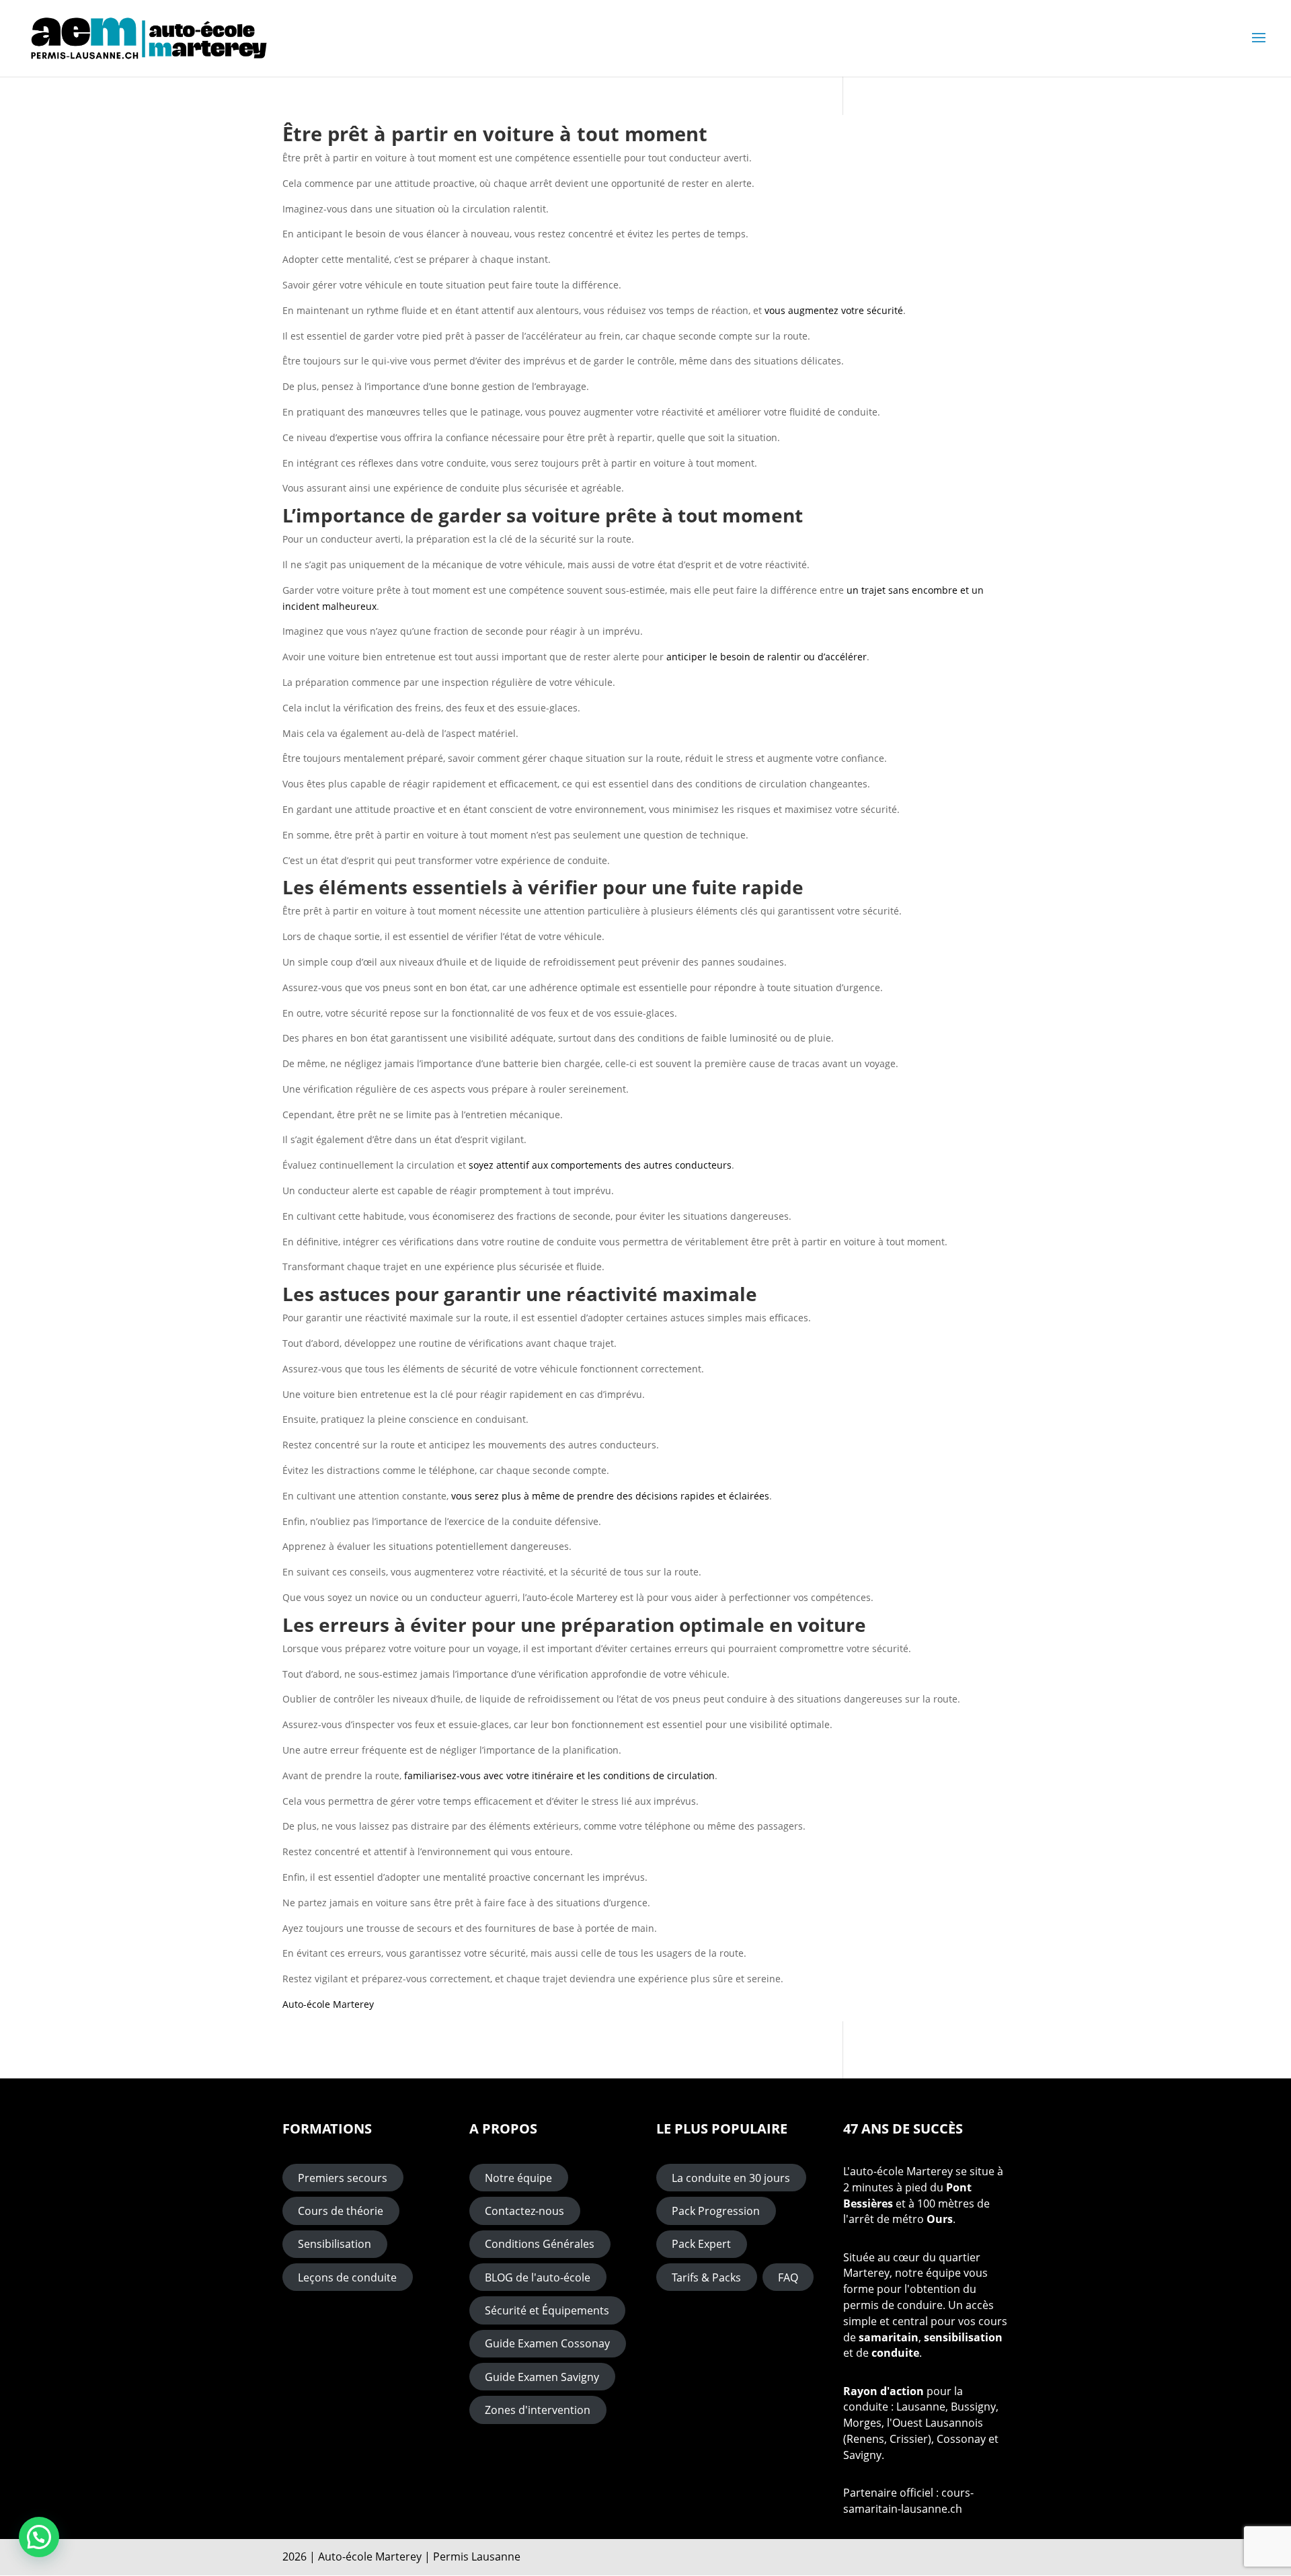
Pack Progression (716, 2211)
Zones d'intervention (538, 2410)
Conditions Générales (540, 2244)
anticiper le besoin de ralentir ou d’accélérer (767, 657)
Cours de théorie (341, 2211)
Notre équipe (518, 2178)
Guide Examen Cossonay (547, 2343)
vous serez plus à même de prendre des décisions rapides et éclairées (610, 1496)
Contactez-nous (524, 2211)
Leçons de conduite (347, 2277)
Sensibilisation (335, 2244)
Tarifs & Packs (706, 2277)
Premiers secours (343, 2178)
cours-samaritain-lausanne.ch (908, 2501)
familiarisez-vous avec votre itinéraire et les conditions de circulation (559, 1775)
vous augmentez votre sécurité (834, 310)
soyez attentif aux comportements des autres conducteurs (600, 1165)
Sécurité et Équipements (547, 2310)
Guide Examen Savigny (542, 2377)
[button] (39, 2537)
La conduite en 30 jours (731, 2178)
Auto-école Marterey (328, 2004)
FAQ (788, 2277)
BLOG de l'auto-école (538, 2277)
